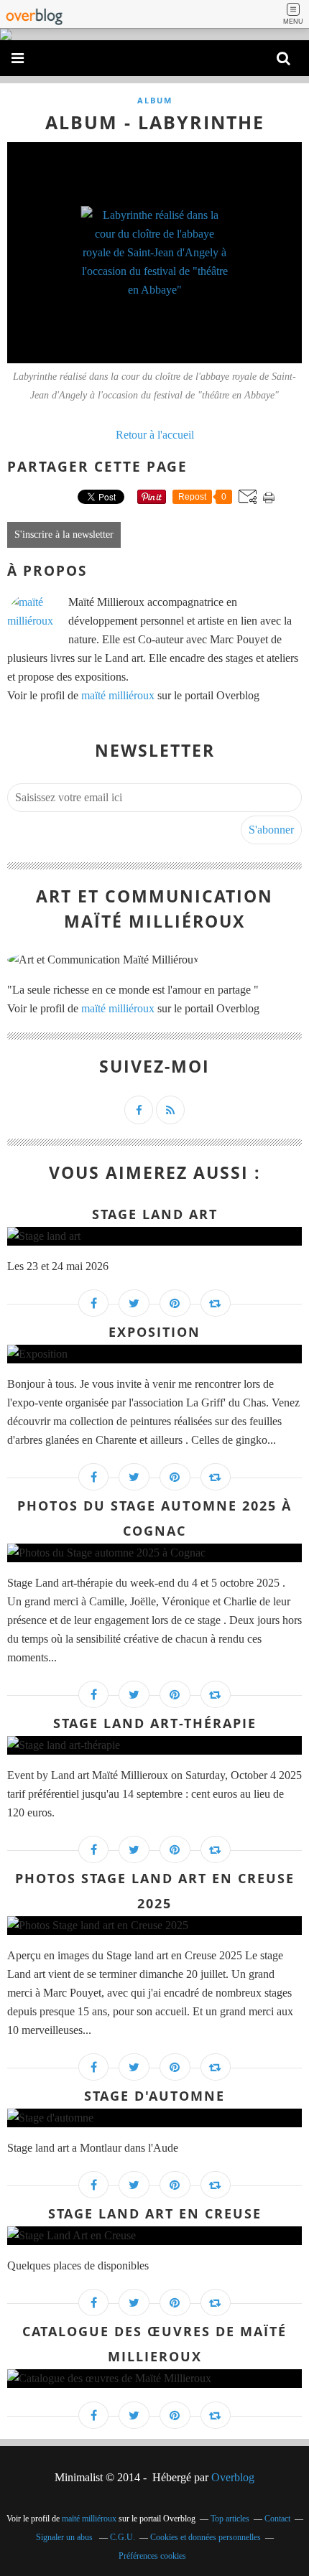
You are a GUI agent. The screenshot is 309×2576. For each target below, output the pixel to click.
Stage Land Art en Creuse (155, 2213)
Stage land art (155, 1214)
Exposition (154, 1332)
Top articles (230, 2519)
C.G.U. (123, 2537)
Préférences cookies (152, 2556)
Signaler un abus (65, 2537)
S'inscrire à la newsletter (64, 535)
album (155, 100)
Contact (277, 2519)
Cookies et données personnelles (206, 2537)
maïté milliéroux (118, 695)
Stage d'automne (154, 2096)
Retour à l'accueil (155, 435)
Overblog (233, 2477)
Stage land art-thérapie (155, 1723)
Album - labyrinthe (155, 122)
